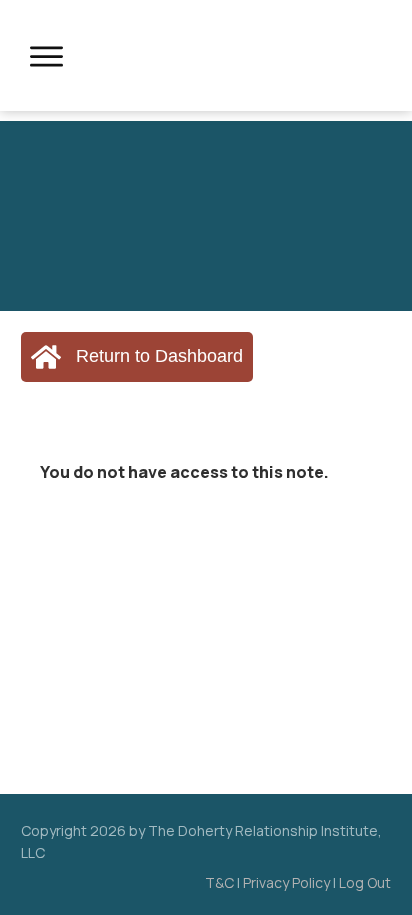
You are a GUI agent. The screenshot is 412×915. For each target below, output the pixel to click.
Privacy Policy (286, 882)
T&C (219, 882)
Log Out (365, 882)
